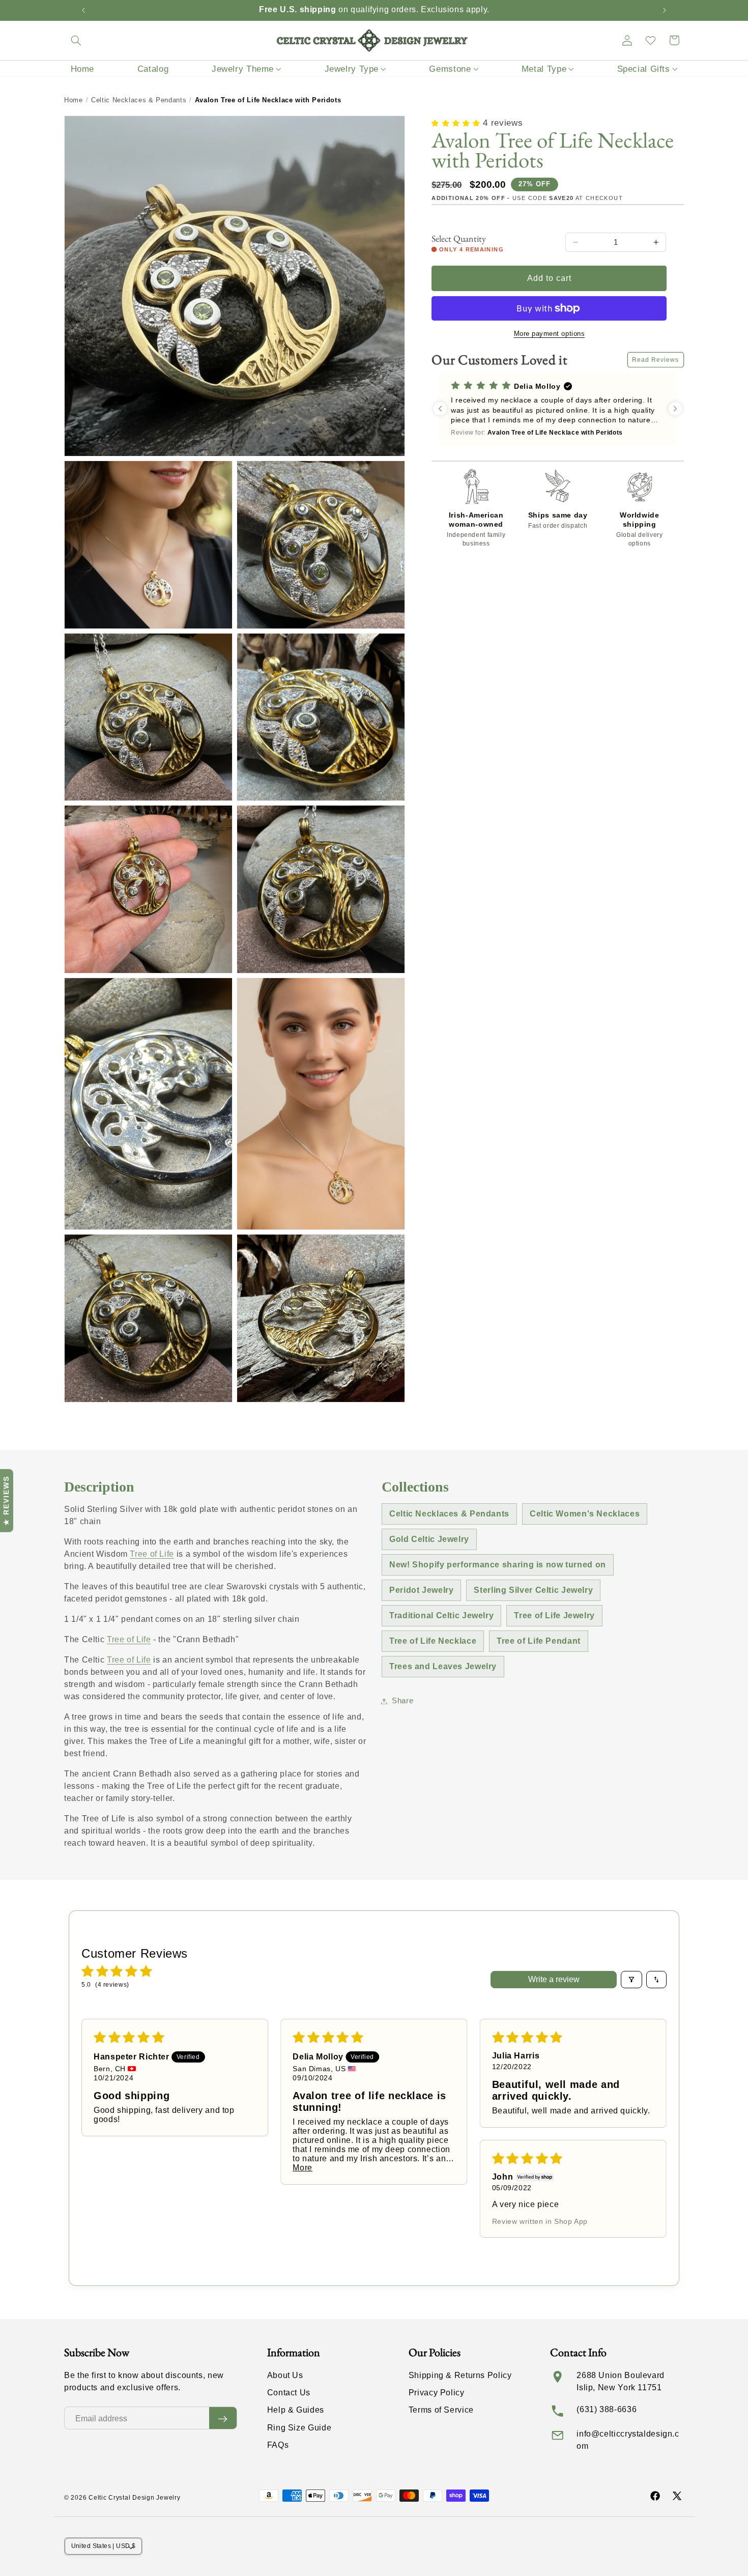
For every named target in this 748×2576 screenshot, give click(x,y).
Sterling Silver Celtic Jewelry (533, 1590)
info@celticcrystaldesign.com (628, 2440)
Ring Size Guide (299, 2428)
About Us (285, 2375)
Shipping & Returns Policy (460, 2375)
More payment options (550, 334)
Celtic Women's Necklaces (585, 1514)
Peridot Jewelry (421, 1590)
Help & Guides (296, 2410)
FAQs (278, 2445)
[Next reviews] (675, 409)
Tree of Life (152, 1554)
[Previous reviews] (440, 409)
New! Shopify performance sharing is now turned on (498, 1565)
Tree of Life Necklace (433, 1641)
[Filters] (631, 1980)
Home (74, 100)
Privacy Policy (437, 2393)
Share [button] (402, 1701)
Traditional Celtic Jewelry (441, 1615)
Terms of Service (441, 2410)
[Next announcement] (665, 10)
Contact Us (289, 2393)
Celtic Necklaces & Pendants (139, 100)
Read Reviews (656, 360)
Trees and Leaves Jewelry (443, 1666)
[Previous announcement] (83, 10)
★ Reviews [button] (6, 1501)
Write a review (554, 1979)
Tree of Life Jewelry (554, 1615)
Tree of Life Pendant (539, 1641)
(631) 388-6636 (607, 2409)
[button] (76, 40)
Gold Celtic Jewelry (429, 1539)
